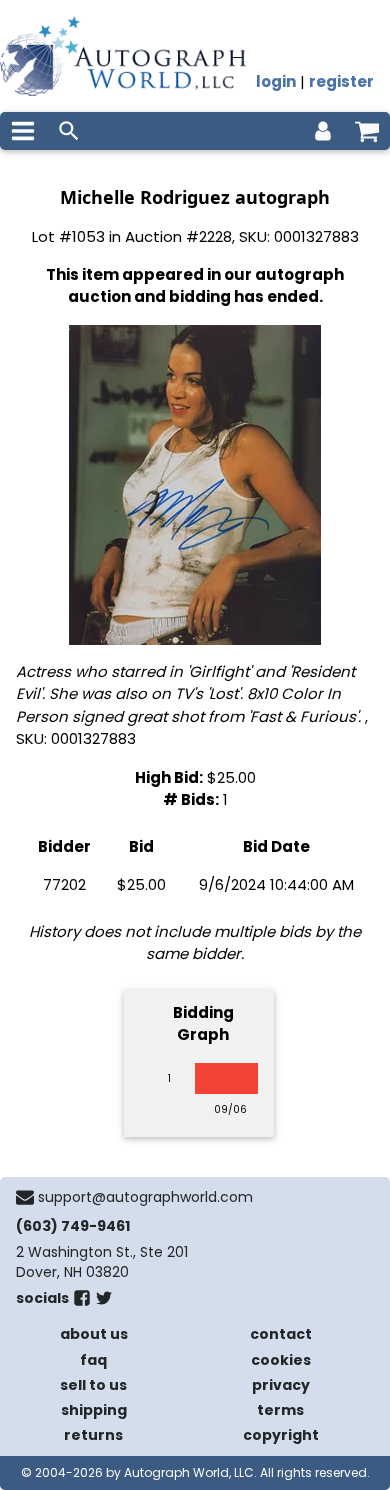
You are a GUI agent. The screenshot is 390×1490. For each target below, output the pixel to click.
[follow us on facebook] (82, 1302)
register (341, 81)
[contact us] (25, 1197)
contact (281, 1334)
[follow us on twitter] (104, 1302)
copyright (281, 1435)
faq (93, 1360)
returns (93, 1435)
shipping (94, 1410)
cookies (281, 1360)
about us (94, 1334)
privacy (281, 1385)
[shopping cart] (367, 131)
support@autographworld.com (145, 1197)
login (276, 81)
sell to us (93, 1385)
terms (280, 1410)
